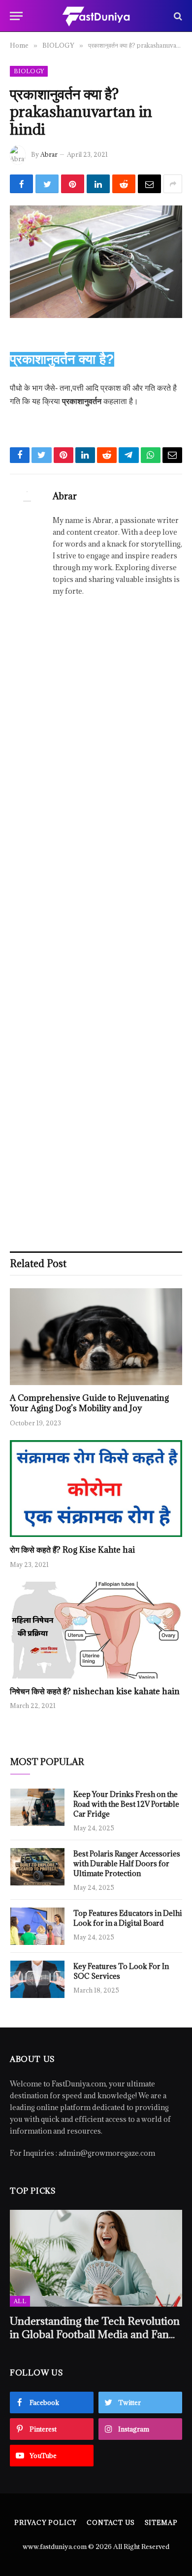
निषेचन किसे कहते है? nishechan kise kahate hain (95, 1691)
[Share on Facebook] (21, 184)
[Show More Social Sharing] (173, 184)
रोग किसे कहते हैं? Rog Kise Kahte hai (72, 1550)
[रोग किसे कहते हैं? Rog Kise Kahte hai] (96, 1489)
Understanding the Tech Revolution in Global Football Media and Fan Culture (95, 2334)
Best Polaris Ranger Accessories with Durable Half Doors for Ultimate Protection (127, 1864)
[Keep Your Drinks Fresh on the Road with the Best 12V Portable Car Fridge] (37, 1807)
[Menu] (16, 16)
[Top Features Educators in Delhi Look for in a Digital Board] (37, 1926)
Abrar (49, 154)
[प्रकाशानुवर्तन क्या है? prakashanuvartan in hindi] (96, 262)
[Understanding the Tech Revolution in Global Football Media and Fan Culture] (96, 2258)
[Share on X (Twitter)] (47, 184)
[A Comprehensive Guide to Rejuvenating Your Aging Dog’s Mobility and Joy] (96, 1337)
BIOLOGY (29, 71)
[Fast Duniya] (96, 16)
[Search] (177, 16)
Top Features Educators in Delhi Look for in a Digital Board (128, 1918)
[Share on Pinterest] (73, 184)
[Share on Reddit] (124, 184)
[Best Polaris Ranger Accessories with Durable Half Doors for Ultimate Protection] (37, 1867)
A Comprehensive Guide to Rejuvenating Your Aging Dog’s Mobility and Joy (89, 1403)
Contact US (111, 2522)
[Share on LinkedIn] (98, 184)
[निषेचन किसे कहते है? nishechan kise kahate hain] (96, 1630)
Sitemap (161, 2522)
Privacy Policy (46, 2522)
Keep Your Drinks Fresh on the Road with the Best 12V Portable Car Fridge (126, 1804)
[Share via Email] (149, 184)
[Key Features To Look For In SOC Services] (37, 1979)
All (20, 2301)
